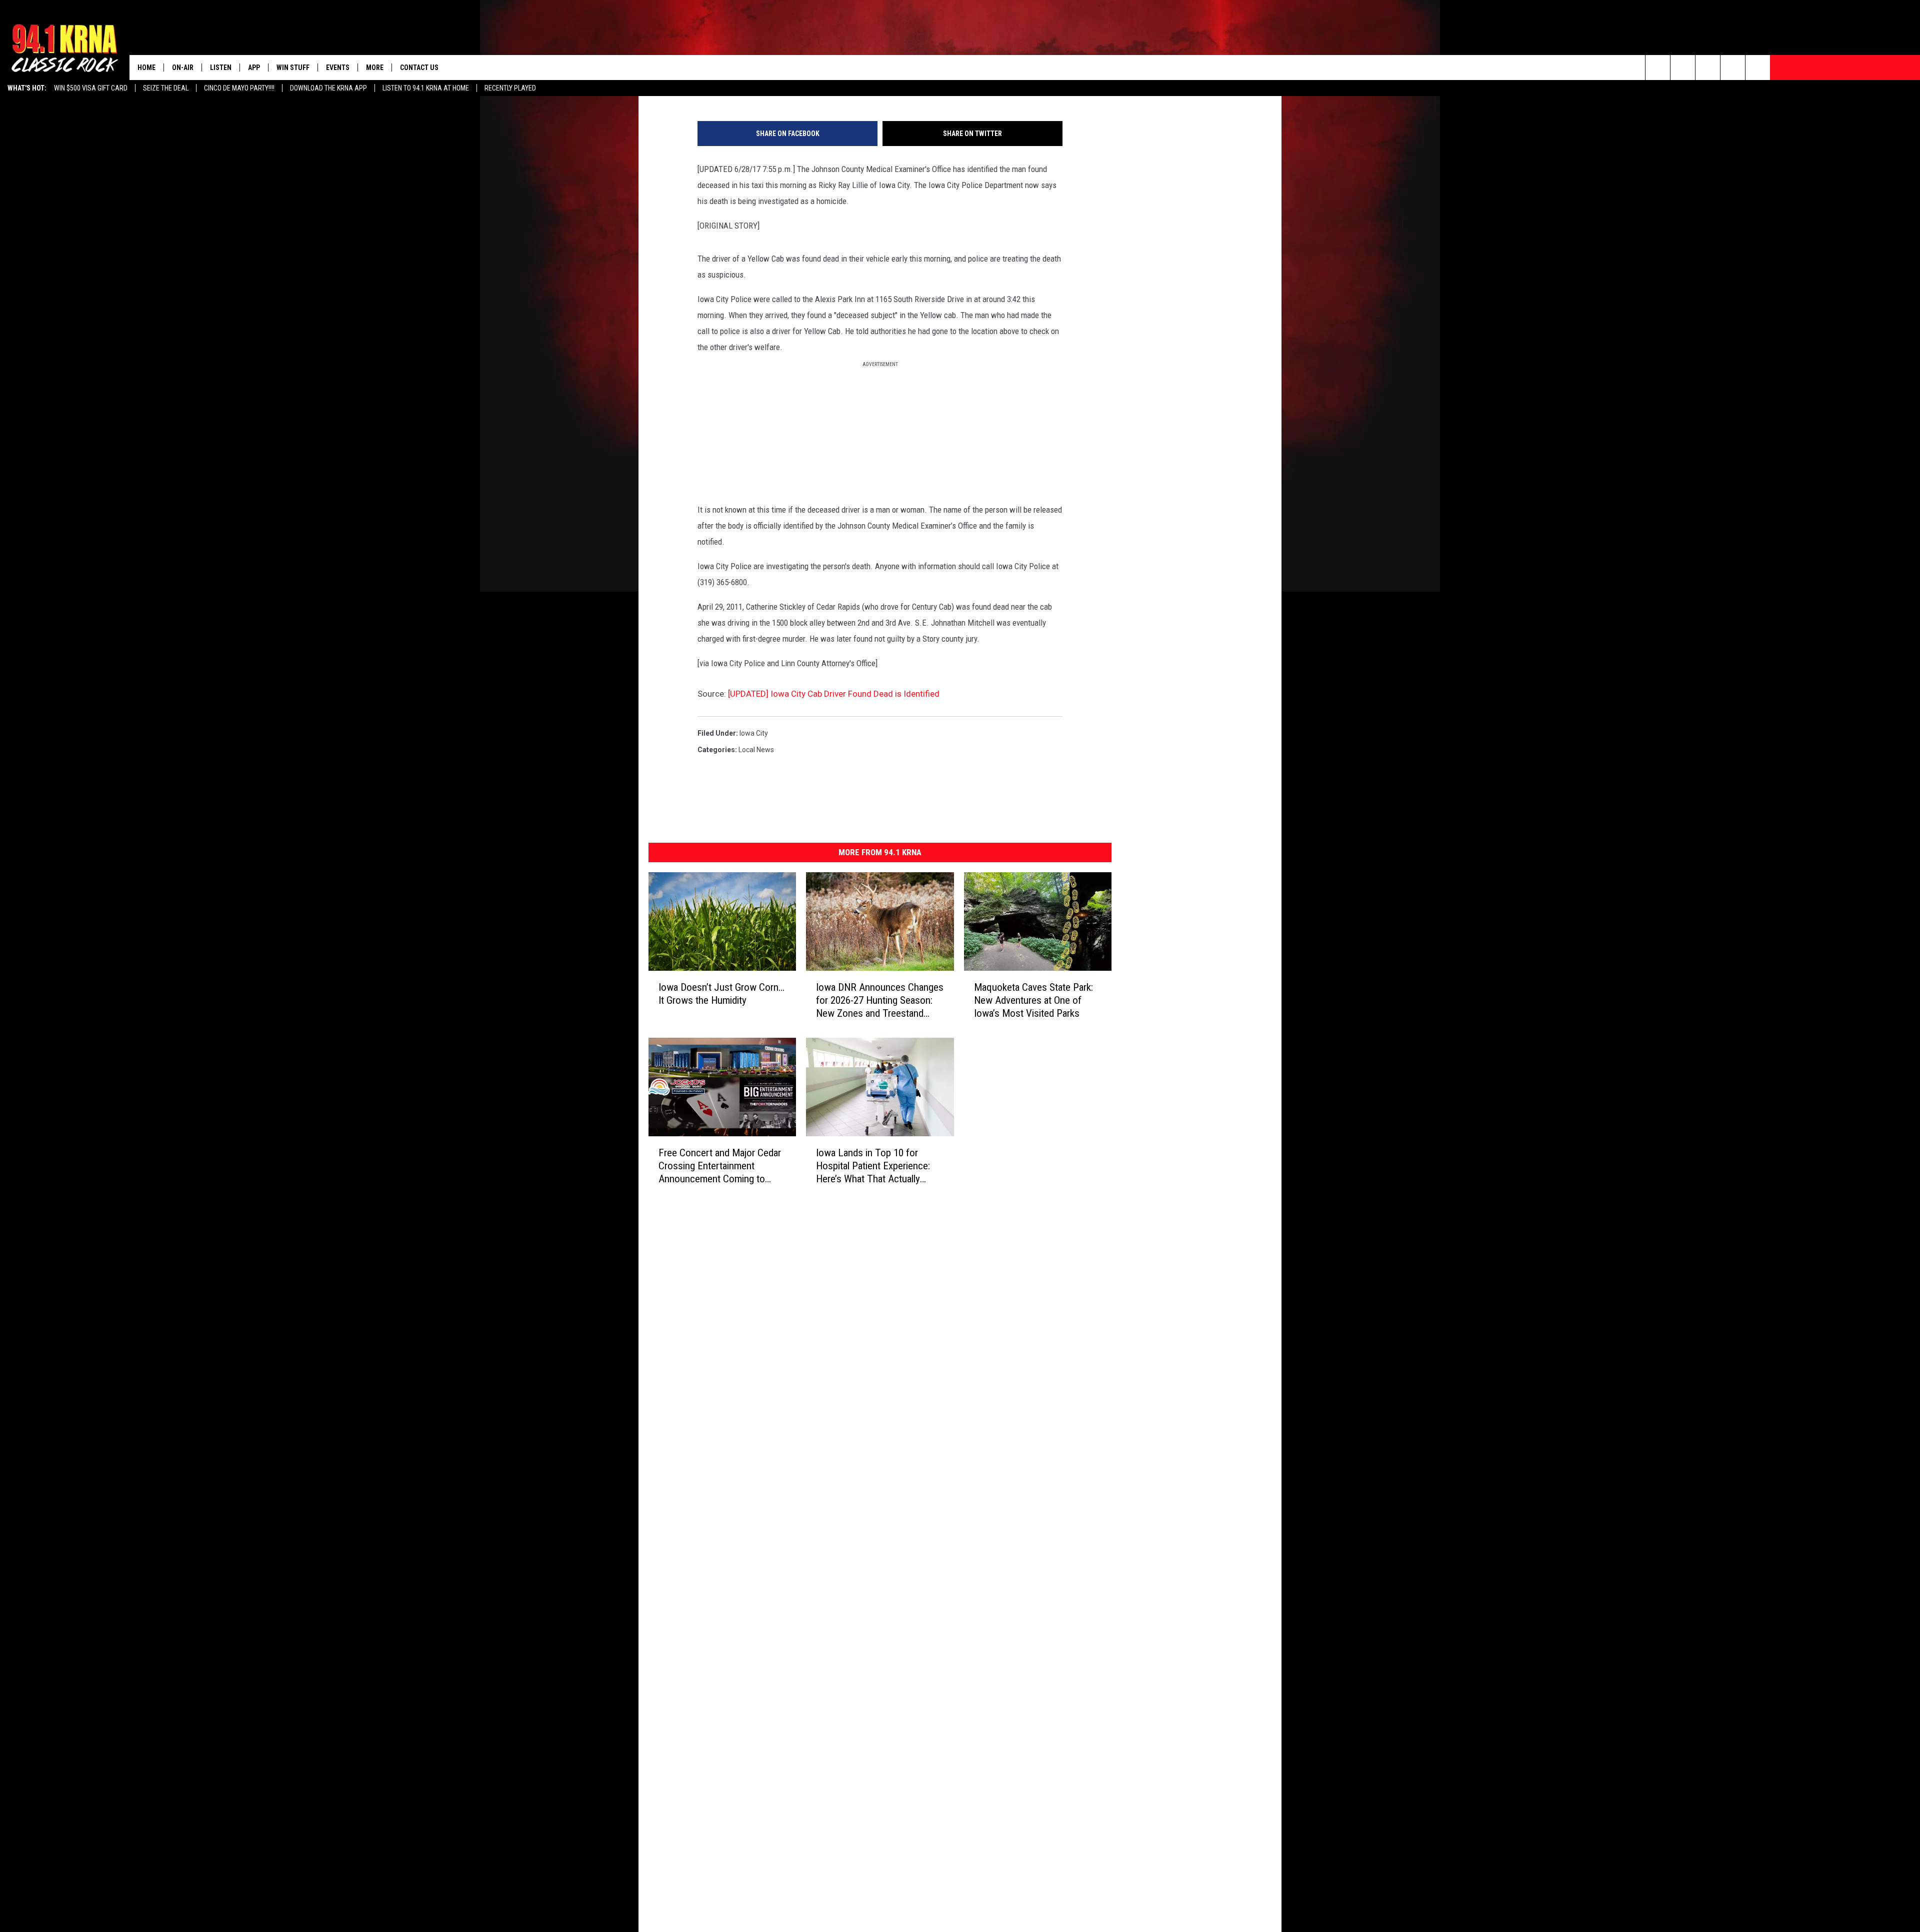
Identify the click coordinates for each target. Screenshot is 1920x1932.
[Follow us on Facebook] (1708, 68)
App (254, 68)
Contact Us (419, 68)
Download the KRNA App (328, 88)
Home (146, 68)
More (375, 68)
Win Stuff (293, 68)
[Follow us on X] (1733, 68)
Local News (756, 750)
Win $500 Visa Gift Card (91, 88)
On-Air (183, 68)
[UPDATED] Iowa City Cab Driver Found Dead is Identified (834, 694)
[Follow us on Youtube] (1758, 68)
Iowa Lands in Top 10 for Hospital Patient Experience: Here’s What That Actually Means (873, 1166)
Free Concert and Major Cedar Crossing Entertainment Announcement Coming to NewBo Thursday (720, 1166)
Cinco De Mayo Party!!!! (239, 88)
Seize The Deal (166, 88)
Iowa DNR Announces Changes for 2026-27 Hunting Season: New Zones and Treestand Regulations (880, 1000)
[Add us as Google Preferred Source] (1683, 68)
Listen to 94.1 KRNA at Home (426, 88)
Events (338, 68)
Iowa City (754, 733)
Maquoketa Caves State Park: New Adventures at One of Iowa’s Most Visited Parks (1033, 1000)
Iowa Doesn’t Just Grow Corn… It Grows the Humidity (721, 993)
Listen (221, 68)
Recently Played (510, 88)
